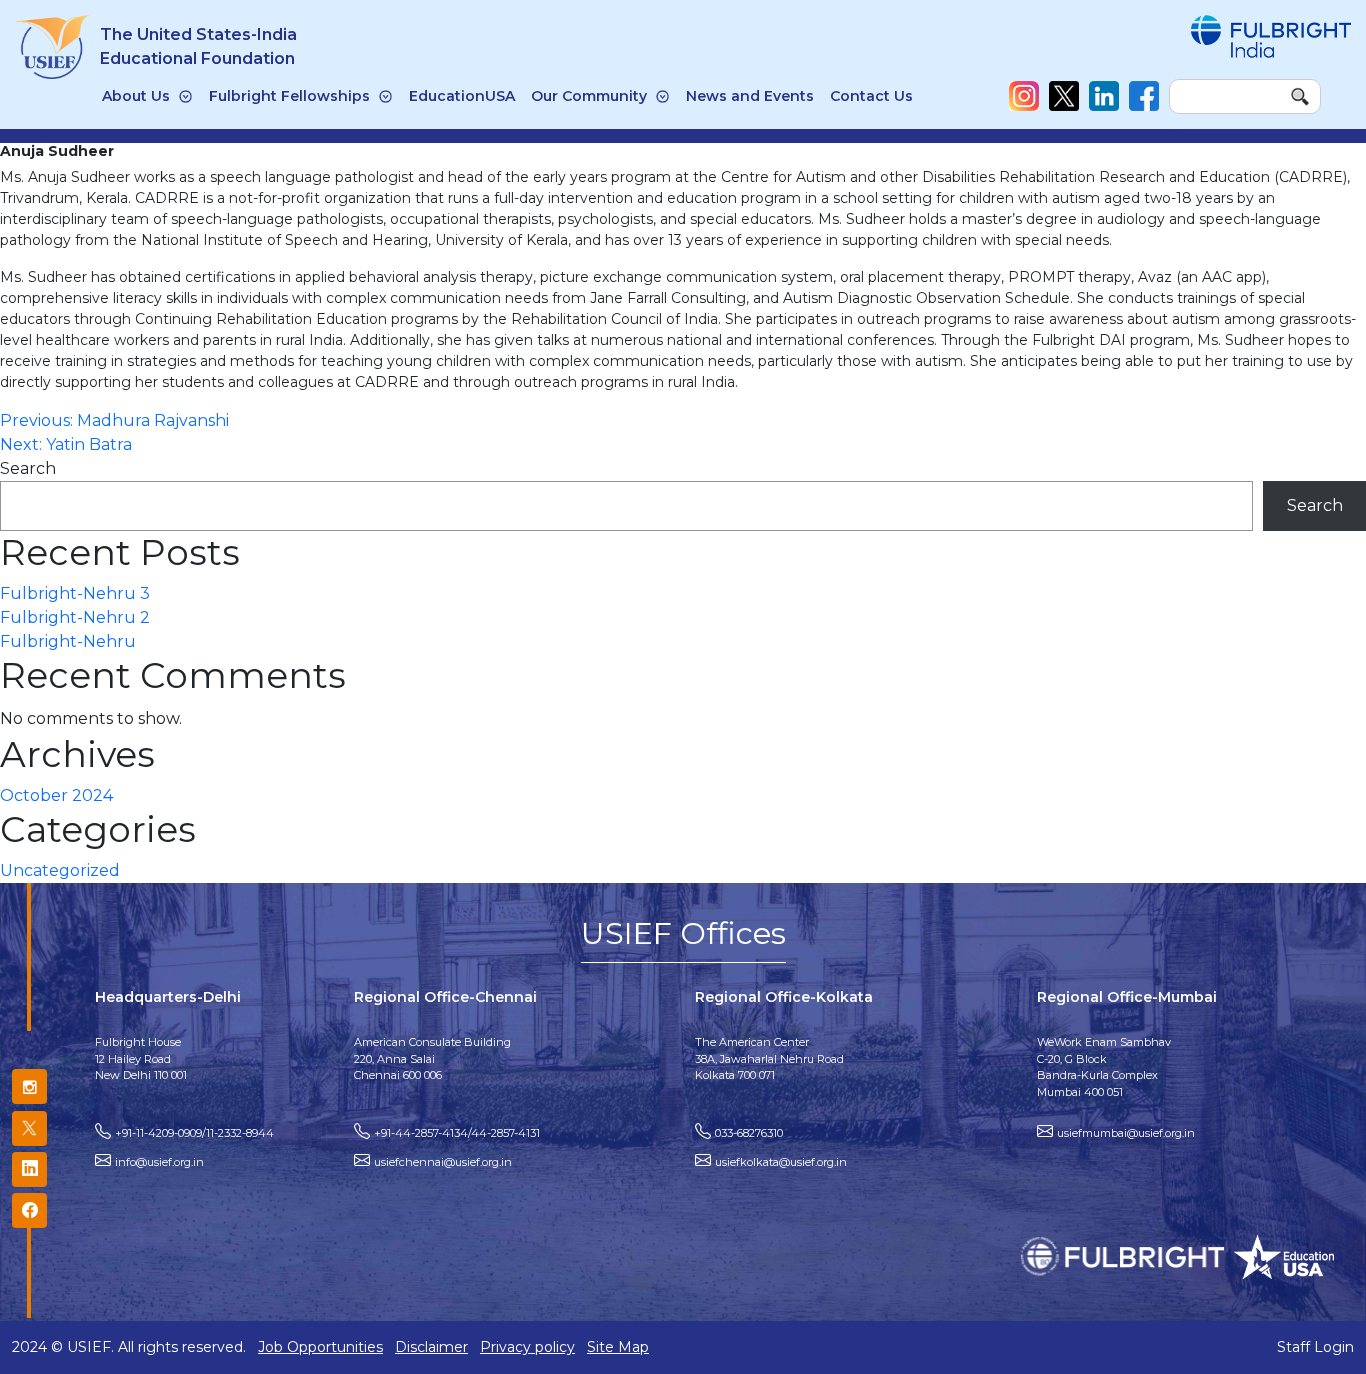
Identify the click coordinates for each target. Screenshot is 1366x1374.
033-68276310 (749, 1133)
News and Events (750, 96)
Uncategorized (60, 870)
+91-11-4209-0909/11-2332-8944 (194, 1133)
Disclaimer (431, 1347)
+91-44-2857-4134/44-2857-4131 (457, 1133)
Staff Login (1315, 1347)
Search (28, 468)
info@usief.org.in (159, 1162)
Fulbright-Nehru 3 (75, 593)
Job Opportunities (320, 1347)
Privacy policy (527, 1347)
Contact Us (871, 96)
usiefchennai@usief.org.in (443, 1162)
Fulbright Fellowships (289, 96)
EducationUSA (462, 96)
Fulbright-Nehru (68, 641)
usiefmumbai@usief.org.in (1126, 1133)
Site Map (618, 1347)
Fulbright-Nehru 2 (75, 617)
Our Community (589, 96)
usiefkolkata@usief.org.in (781, 1162)
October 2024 (56, 795)
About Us (136, 96)
